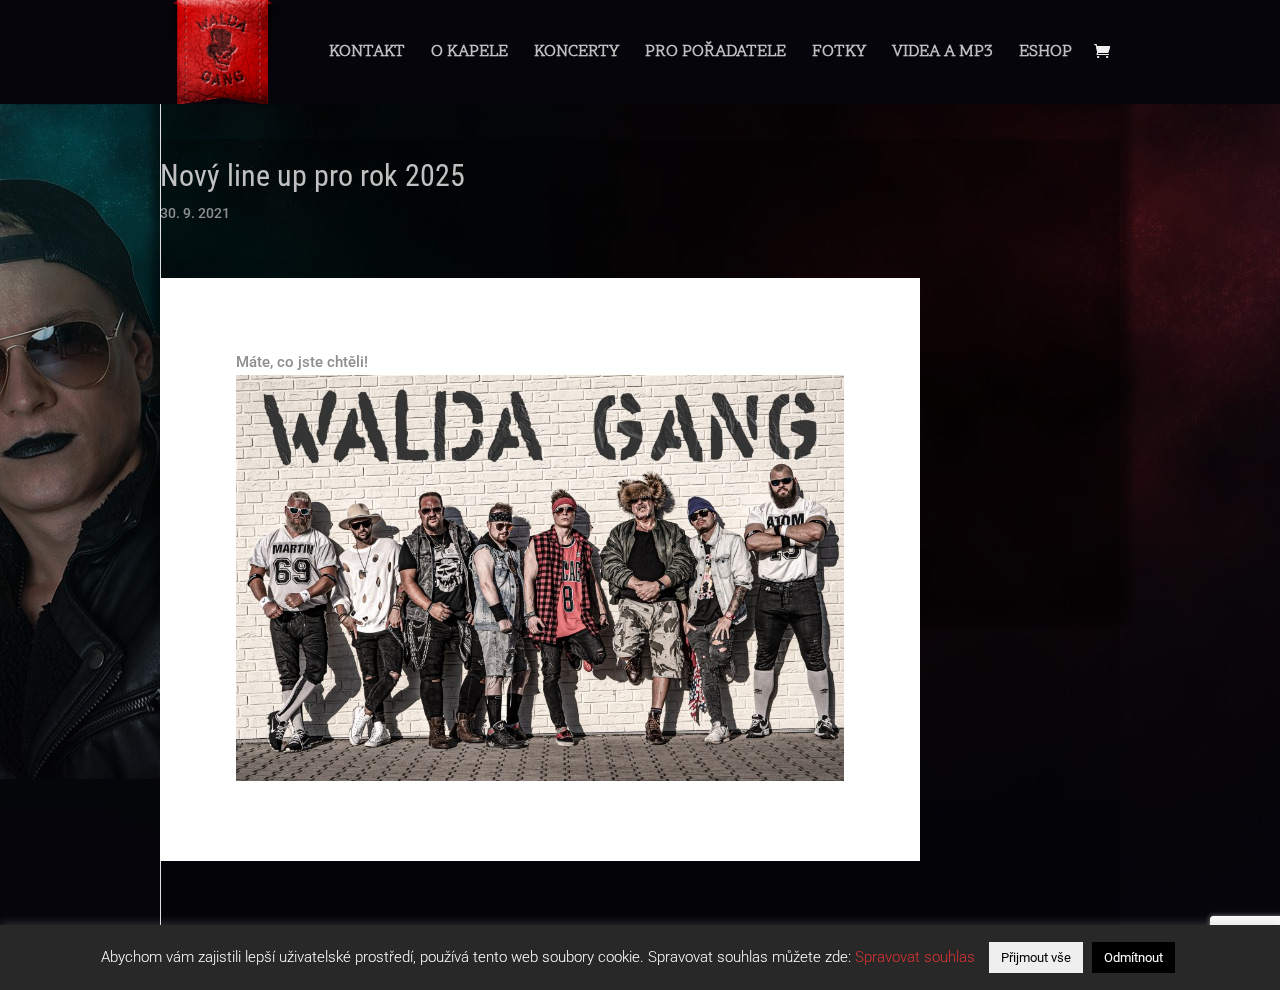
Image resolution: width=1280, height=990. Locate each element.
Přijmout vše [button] (1036, 957)
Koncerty (576, 54)
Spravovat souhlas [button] (915, 957)
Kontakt (367, 54)
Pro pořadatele (715, 54)
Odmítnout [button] (1133, 957)
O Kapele (469, 54)
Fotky (839, 54)
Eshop (1045, 54)
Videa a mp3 (942, 54)
